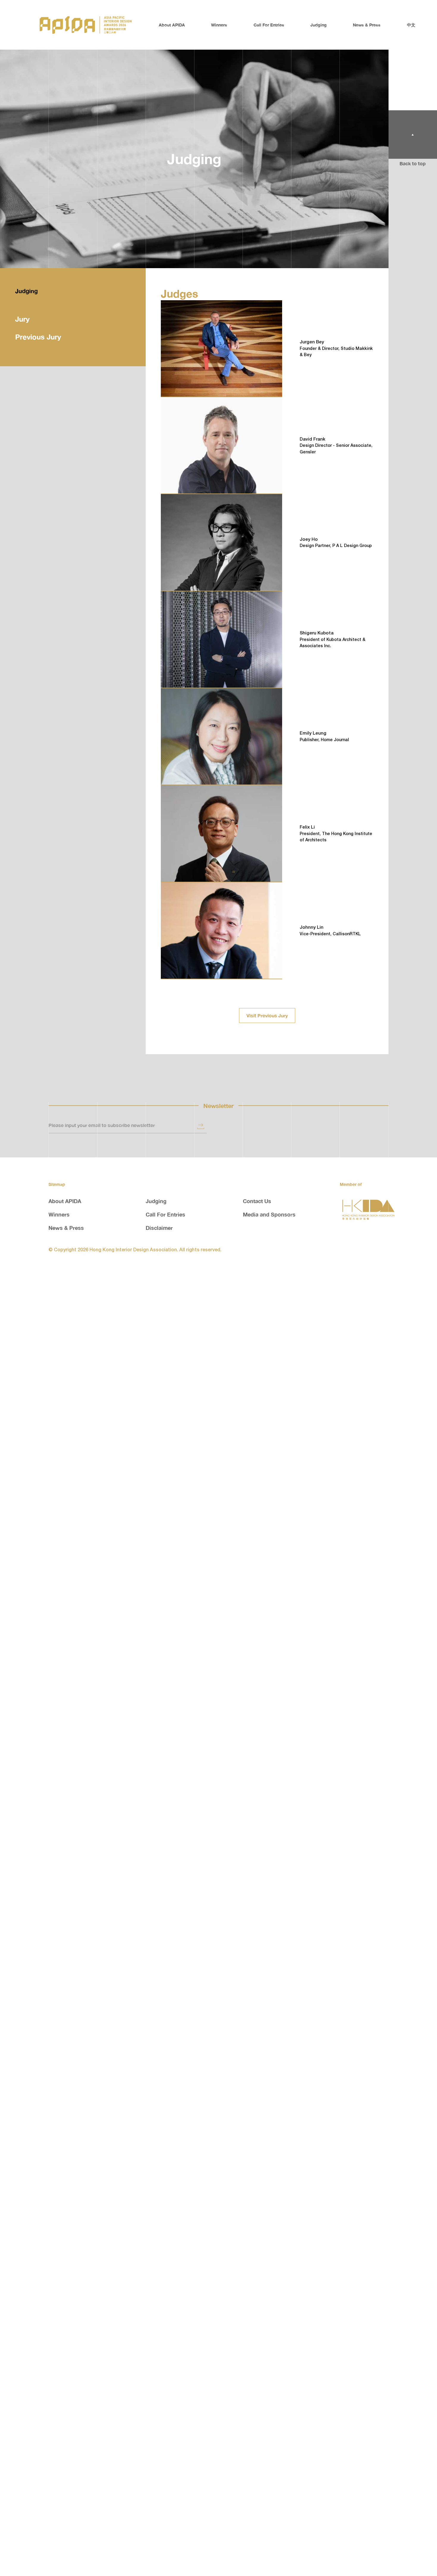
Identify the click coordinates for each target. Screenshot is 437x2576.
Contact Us (257, 1201)
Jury (22, 319)
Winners (219, 25)
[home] (86, 25)
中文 (411, 25)
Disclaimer (159, 1228)
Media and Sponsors (269, 1214)
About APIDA (172, 25)
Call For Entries (269, 25)
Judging (319, 25)
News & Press (367, 25)
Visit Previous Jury (267, 1016)
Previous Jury (38, 337)
